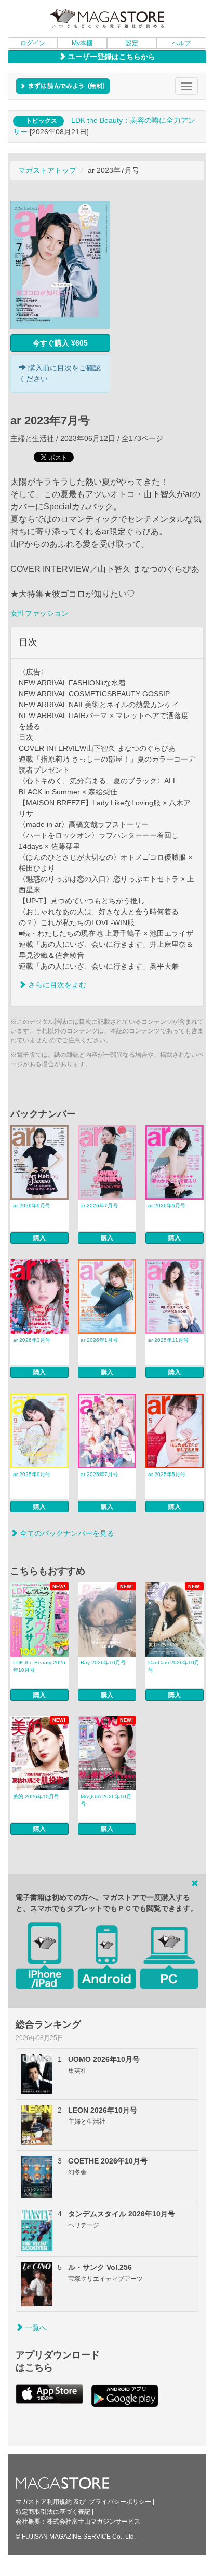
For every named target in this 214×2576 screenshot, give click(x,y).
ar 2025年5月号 (167, 1474)
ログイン (33, 43)
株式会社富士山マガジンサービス (93, 2522)
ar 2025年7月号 (99, 1474)
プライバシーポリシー (120, 2502)
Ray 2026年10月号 (103, 1663)
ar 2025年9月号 (32, 1474)
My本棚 (82, 43)
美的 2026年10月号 (36, 1796)
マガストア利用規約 (44, 2502)
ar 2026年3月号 (32, 1340)
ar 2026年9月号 (32, 1206)
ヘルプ (181, 43)
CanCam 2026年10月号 (174, 1666)
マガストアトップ (47, 170)
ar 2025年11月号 (168, 1340)
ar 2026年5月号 (167, 1206)
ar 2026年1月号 (99, 1340)
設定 (132, 43)
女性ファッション (39, 613)
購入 (39, 1238)
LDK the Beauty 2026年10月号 (39, 1666)
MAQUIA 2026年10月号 (106, 1800)
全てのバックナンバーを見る (66, 1533)
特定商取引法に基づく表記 (53, 2512)
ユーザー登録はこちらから (111, 57)
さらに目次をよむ (56, 985)
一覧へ (35, 2327)
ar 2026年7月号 (99, 1206)
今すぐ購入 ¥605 (60, 343)
